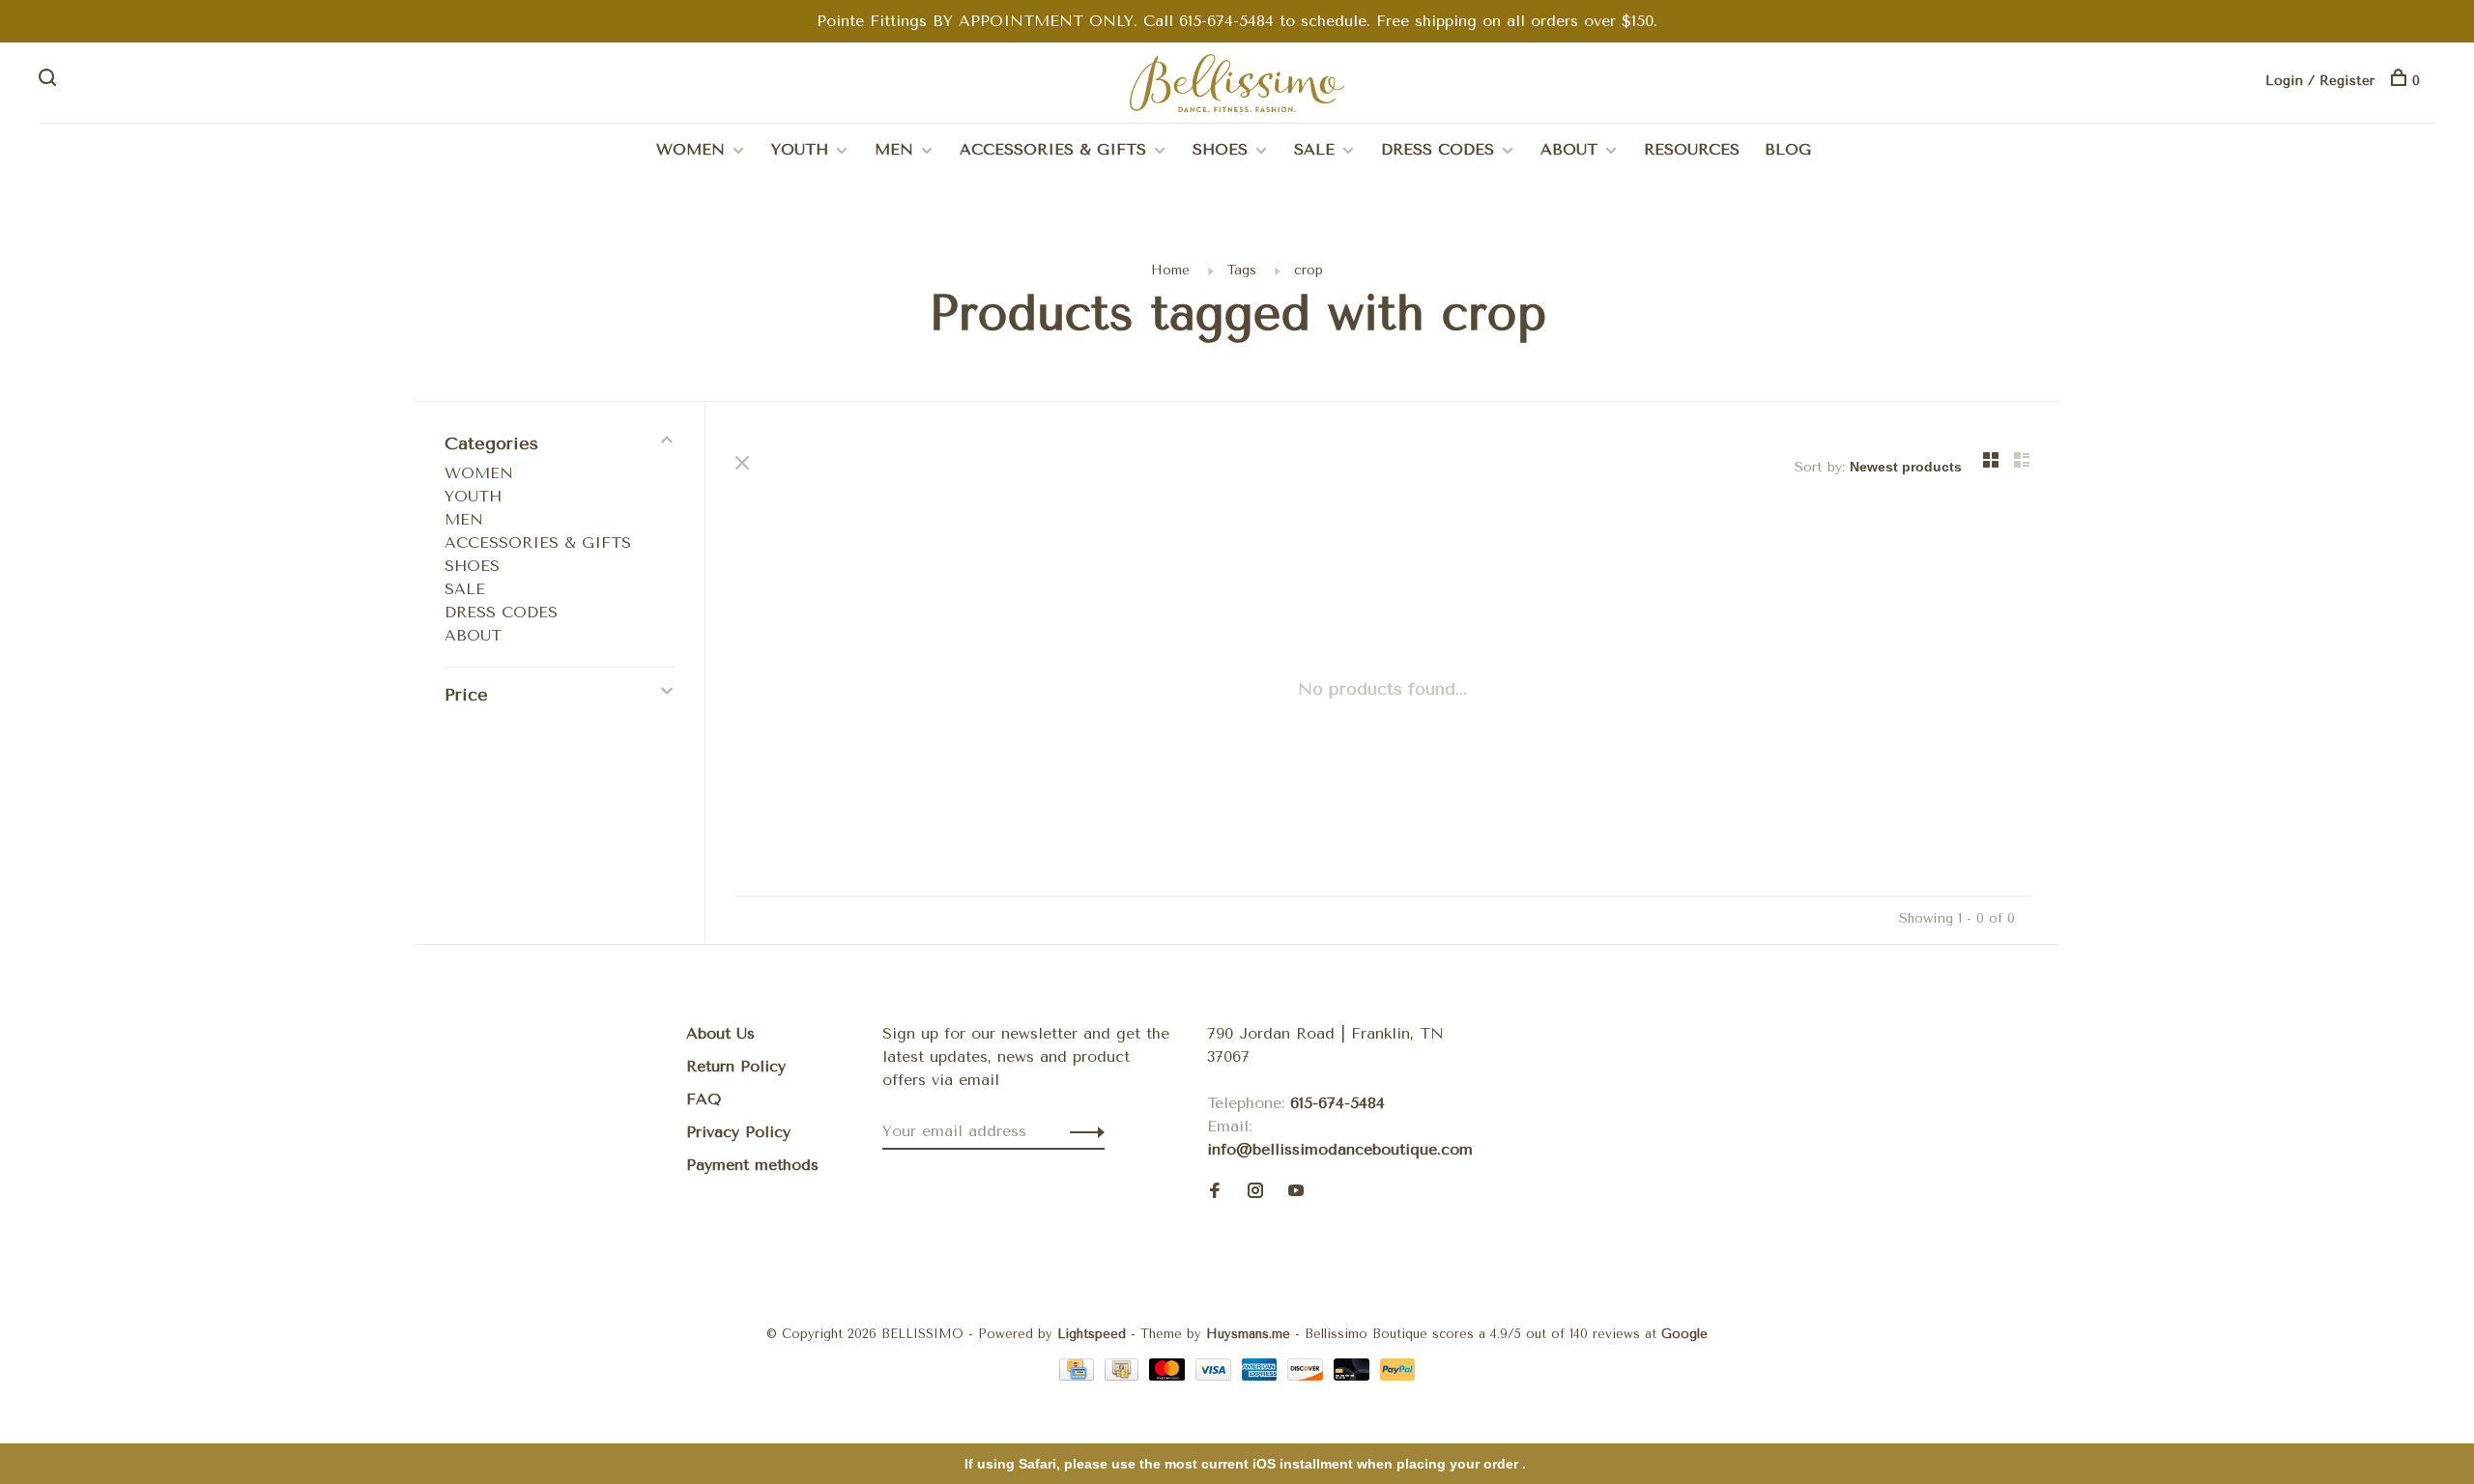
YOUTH (800, 149)
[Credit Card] (1079, 1375)
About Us (720, 1033)
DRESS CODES (1438, 149)
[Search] (50, 81)
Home (1170, 270)
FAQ (704, 1099)
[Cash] (1125, 1375)
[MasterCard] (1170, 1375)
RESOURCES (1692, 149)
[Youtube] (1296, 1192)
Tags (1242, 270)
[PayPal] (1398, 1375)
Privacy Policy (738, 1132)
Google (1684, 1334)
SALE (1314, 149)
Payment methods (752, 1165)
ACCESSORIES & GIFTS (1053, 149)
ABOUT (1569, 149)
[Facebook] (1215, 1192)
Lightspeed (1092, 1334)
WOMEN (690, 149)
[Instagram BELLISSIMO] (1255, 1192)
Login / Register (2320, 81)
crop (1309, 270)
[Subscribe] (1082, 1131)
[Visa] (1216, 1375)
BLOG (1788, 149)
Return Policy (736, 1066)
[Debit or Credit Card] (1354, 1375)
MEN (894, 149)
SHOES (1220, 149)
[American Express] (1263, 1375)
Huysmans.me (1251, 1334)
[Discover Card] (1308, 1375)
